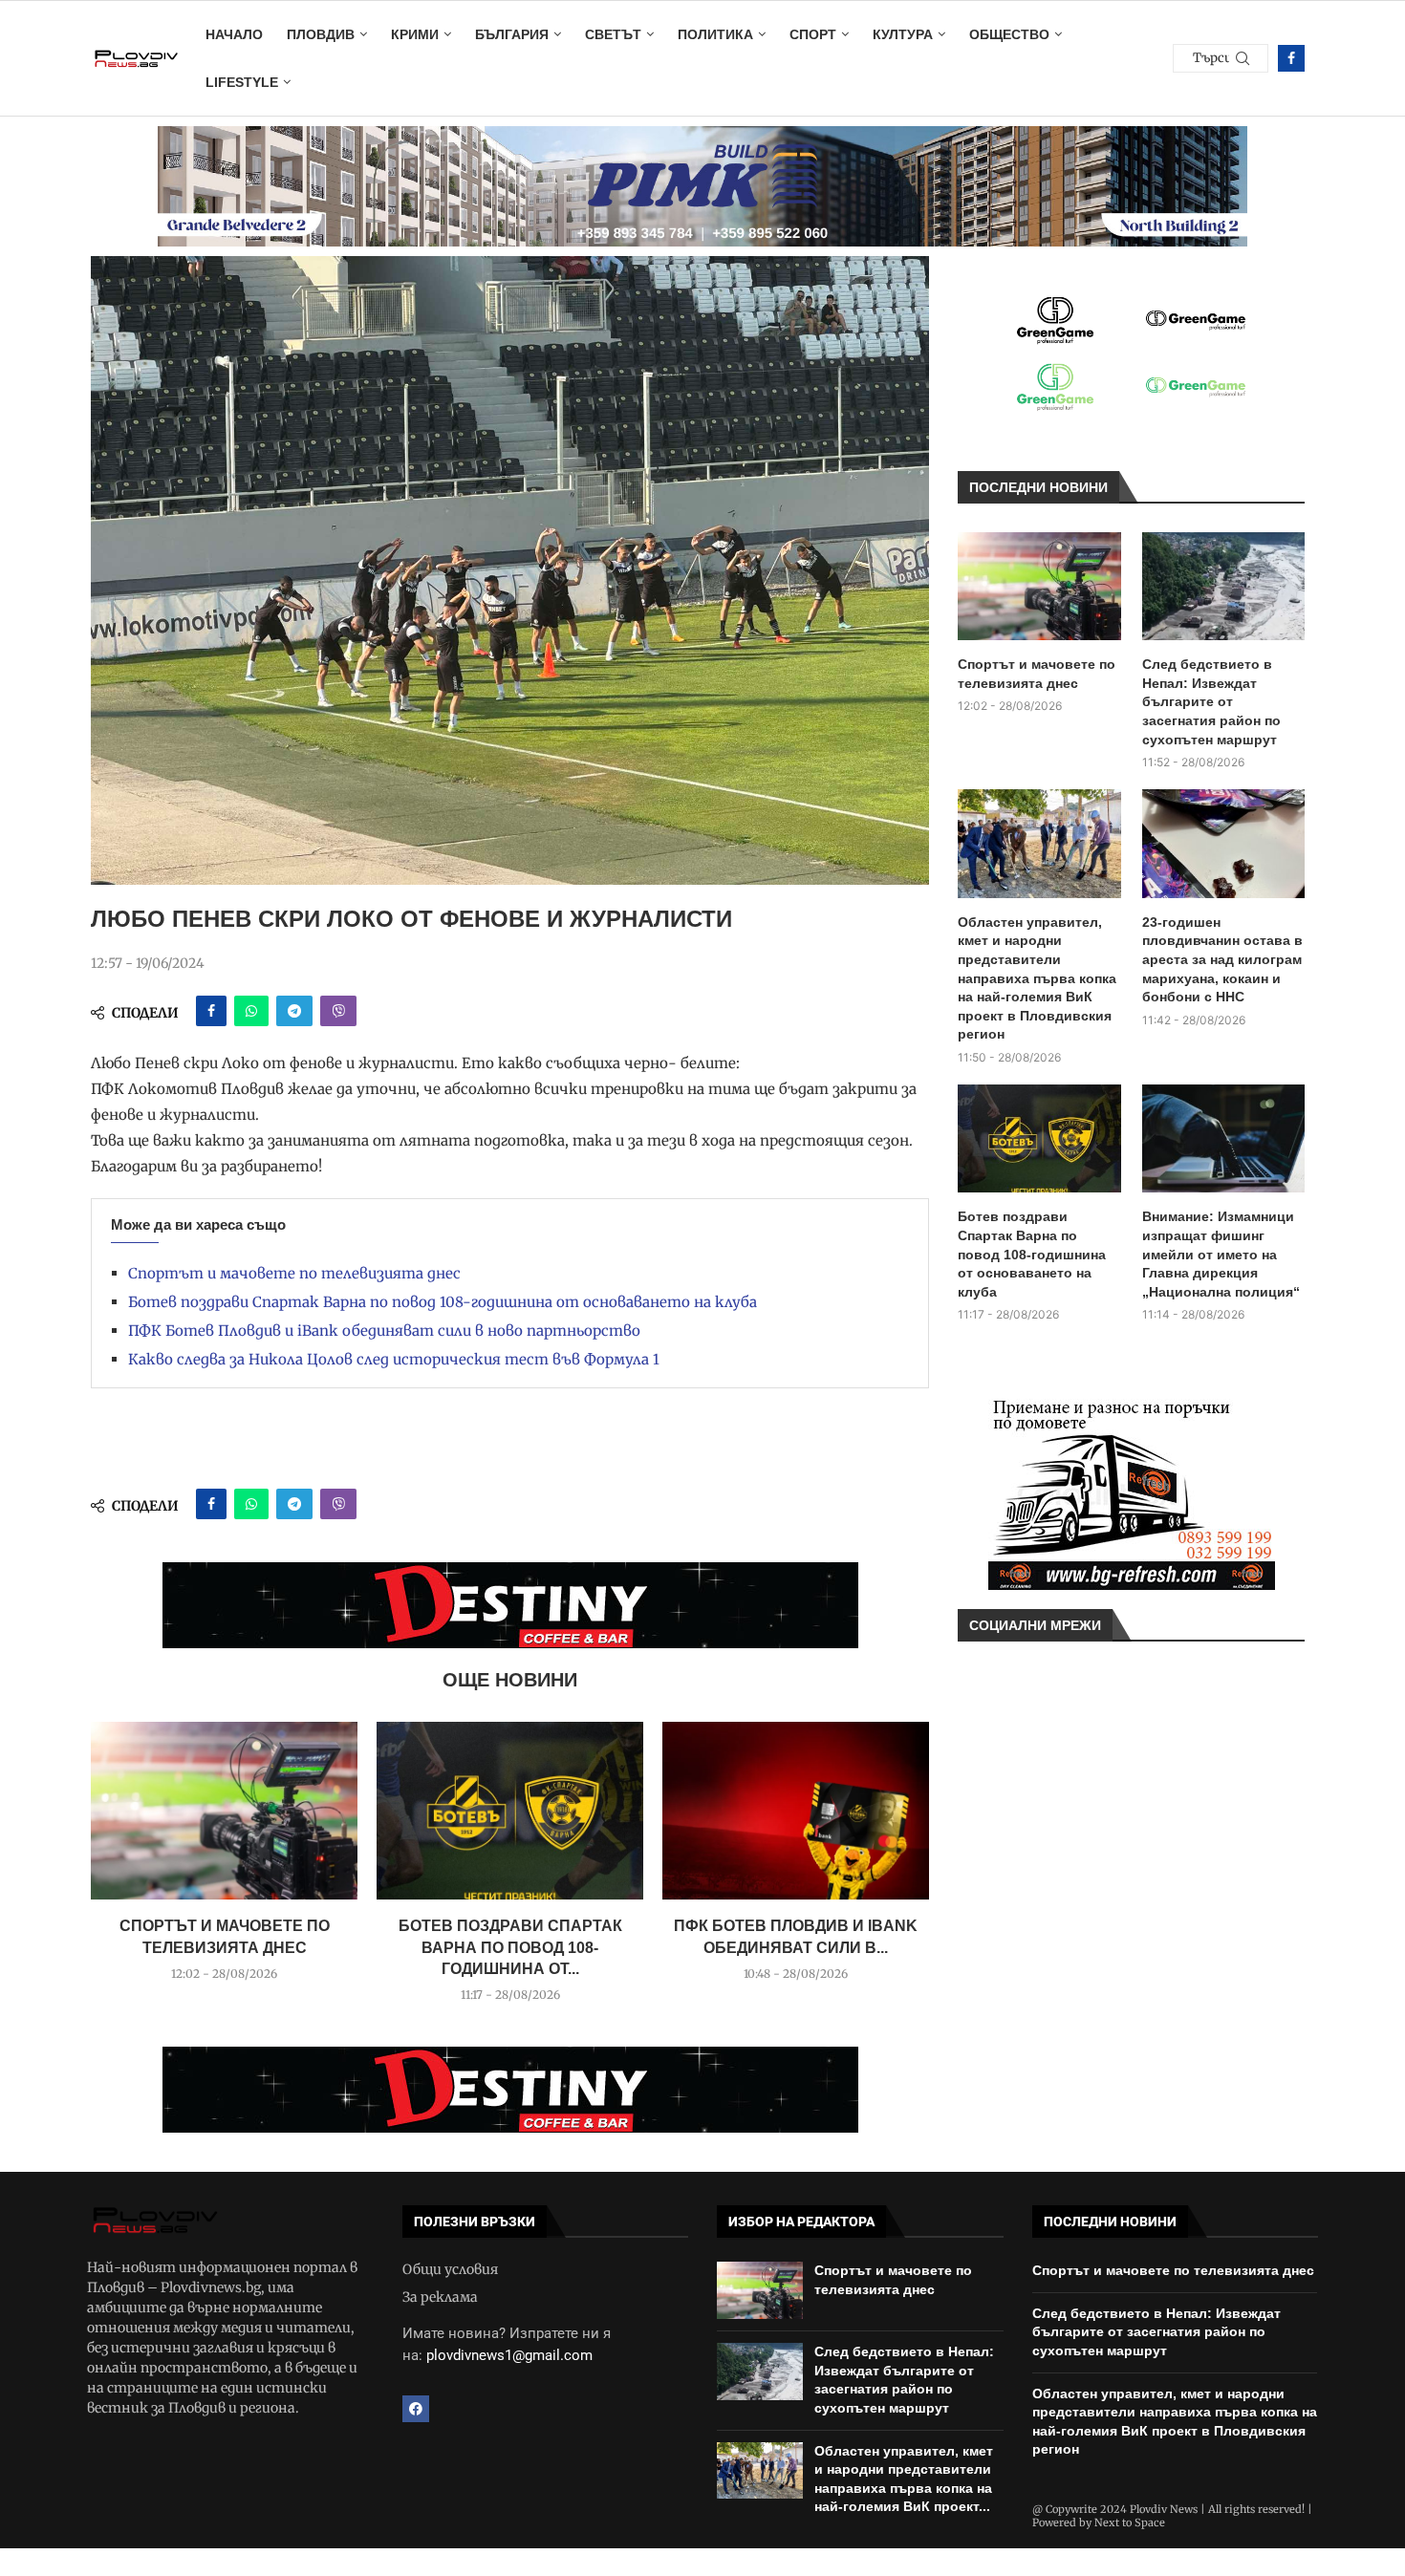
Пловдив (321, 34)
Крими (415, 34)
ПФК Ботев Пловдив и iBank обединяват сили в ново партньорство (384, 1331)
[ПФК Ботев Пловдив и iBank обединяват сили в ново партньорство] (796, 1811)
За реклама (440, 2297)
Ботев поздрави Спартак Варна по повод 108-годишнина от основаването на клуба (443, 1302)
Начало (234, 34)
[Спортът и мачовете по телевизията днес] (224, 1811)
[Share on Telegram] (294, 1011)
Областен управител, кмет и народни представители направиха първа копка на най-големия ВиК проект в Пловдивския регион (1037, 978)
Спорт (813, 34)
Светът (613, 34)
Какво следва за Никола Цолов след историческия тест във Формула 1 (394, 1359)
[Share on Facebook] (211, 1011)
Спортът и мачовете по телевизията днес (294, 1273)
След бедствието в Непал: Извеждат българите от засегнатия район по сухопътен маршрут (1211, 701)
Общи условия (450, 2269)
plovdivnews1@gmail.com (509, 2355)
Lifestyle (242, 82)
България (512, 34)
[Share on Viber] (338, 1011)
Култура (903, 34)
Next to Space (1130, 2522)
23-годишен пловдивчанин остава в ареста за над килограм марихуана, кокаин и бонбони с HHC (1222, 959)
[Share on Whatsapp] (251, 1011)
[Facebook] (1291, 58)
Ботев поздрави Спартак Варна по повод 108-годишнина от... (510, 1947)
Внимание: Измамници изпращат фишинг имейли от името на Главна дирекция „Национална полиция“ (1221, 1254)
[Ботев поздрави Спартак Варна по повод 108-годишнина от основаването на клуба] (510, 1811)
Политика (715, 34)
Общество (1009, 34)
